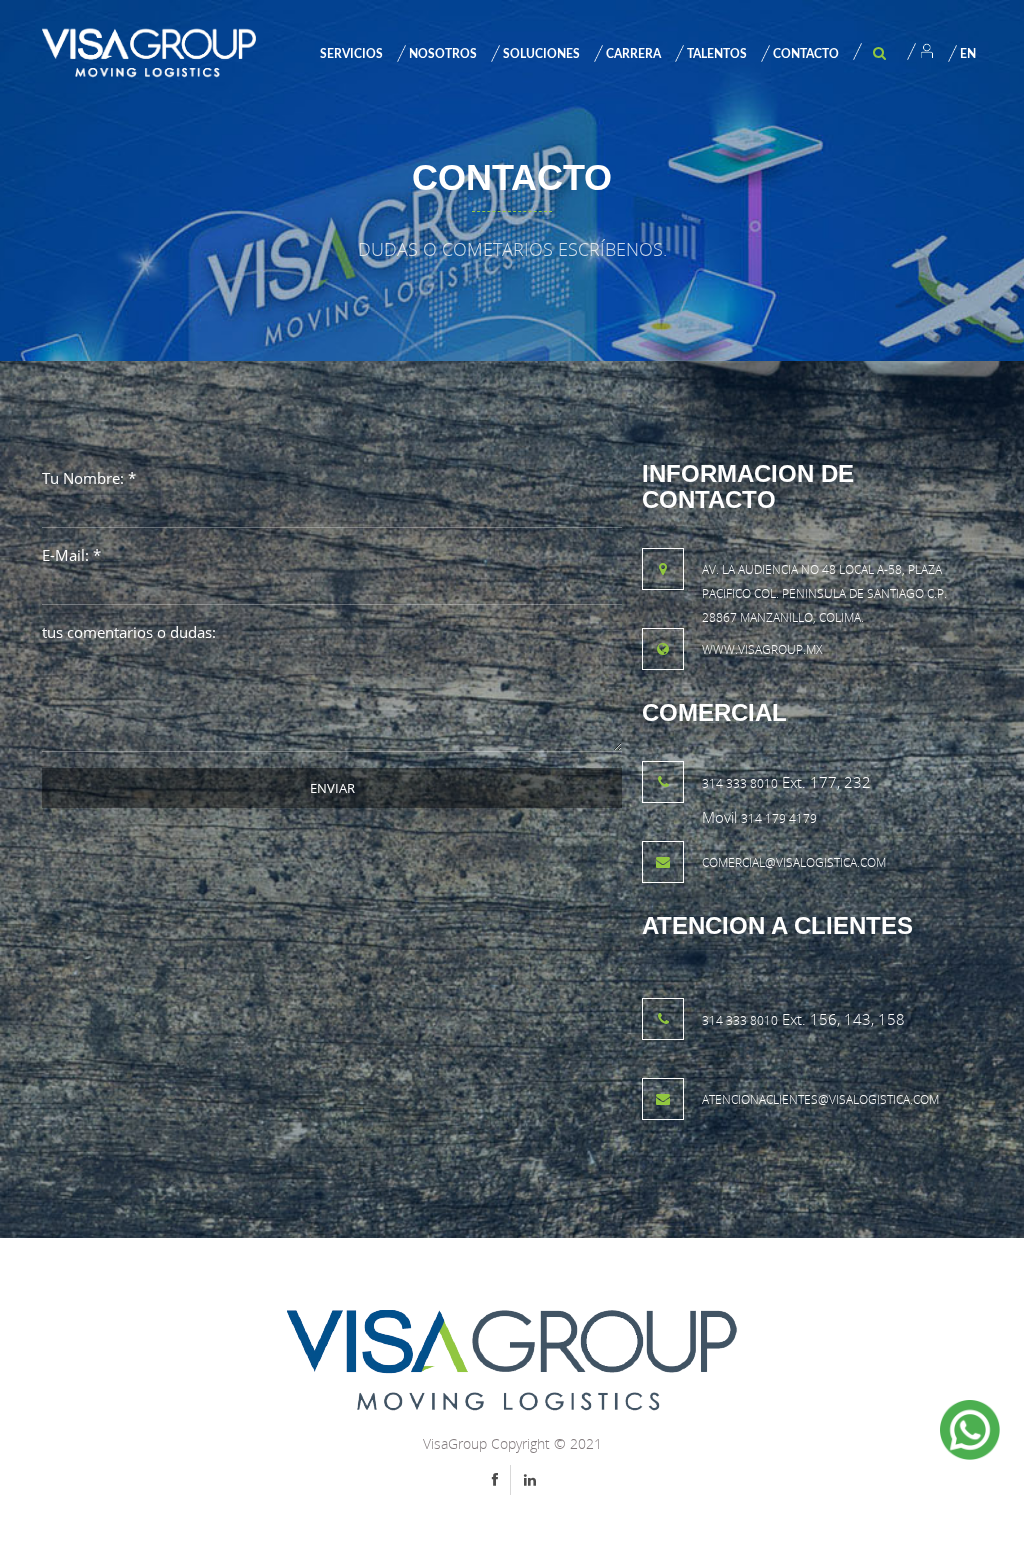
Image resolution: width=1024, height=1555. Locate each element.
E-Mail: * (71, 555)
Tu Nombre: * (89, 478)
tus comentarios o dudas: (129, 632)
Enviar (332, 788)
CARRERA (633, 54)
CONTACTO (806, 54)
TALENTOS (717, 54)
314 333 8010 (740, 783)
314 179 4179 (779, 818)
